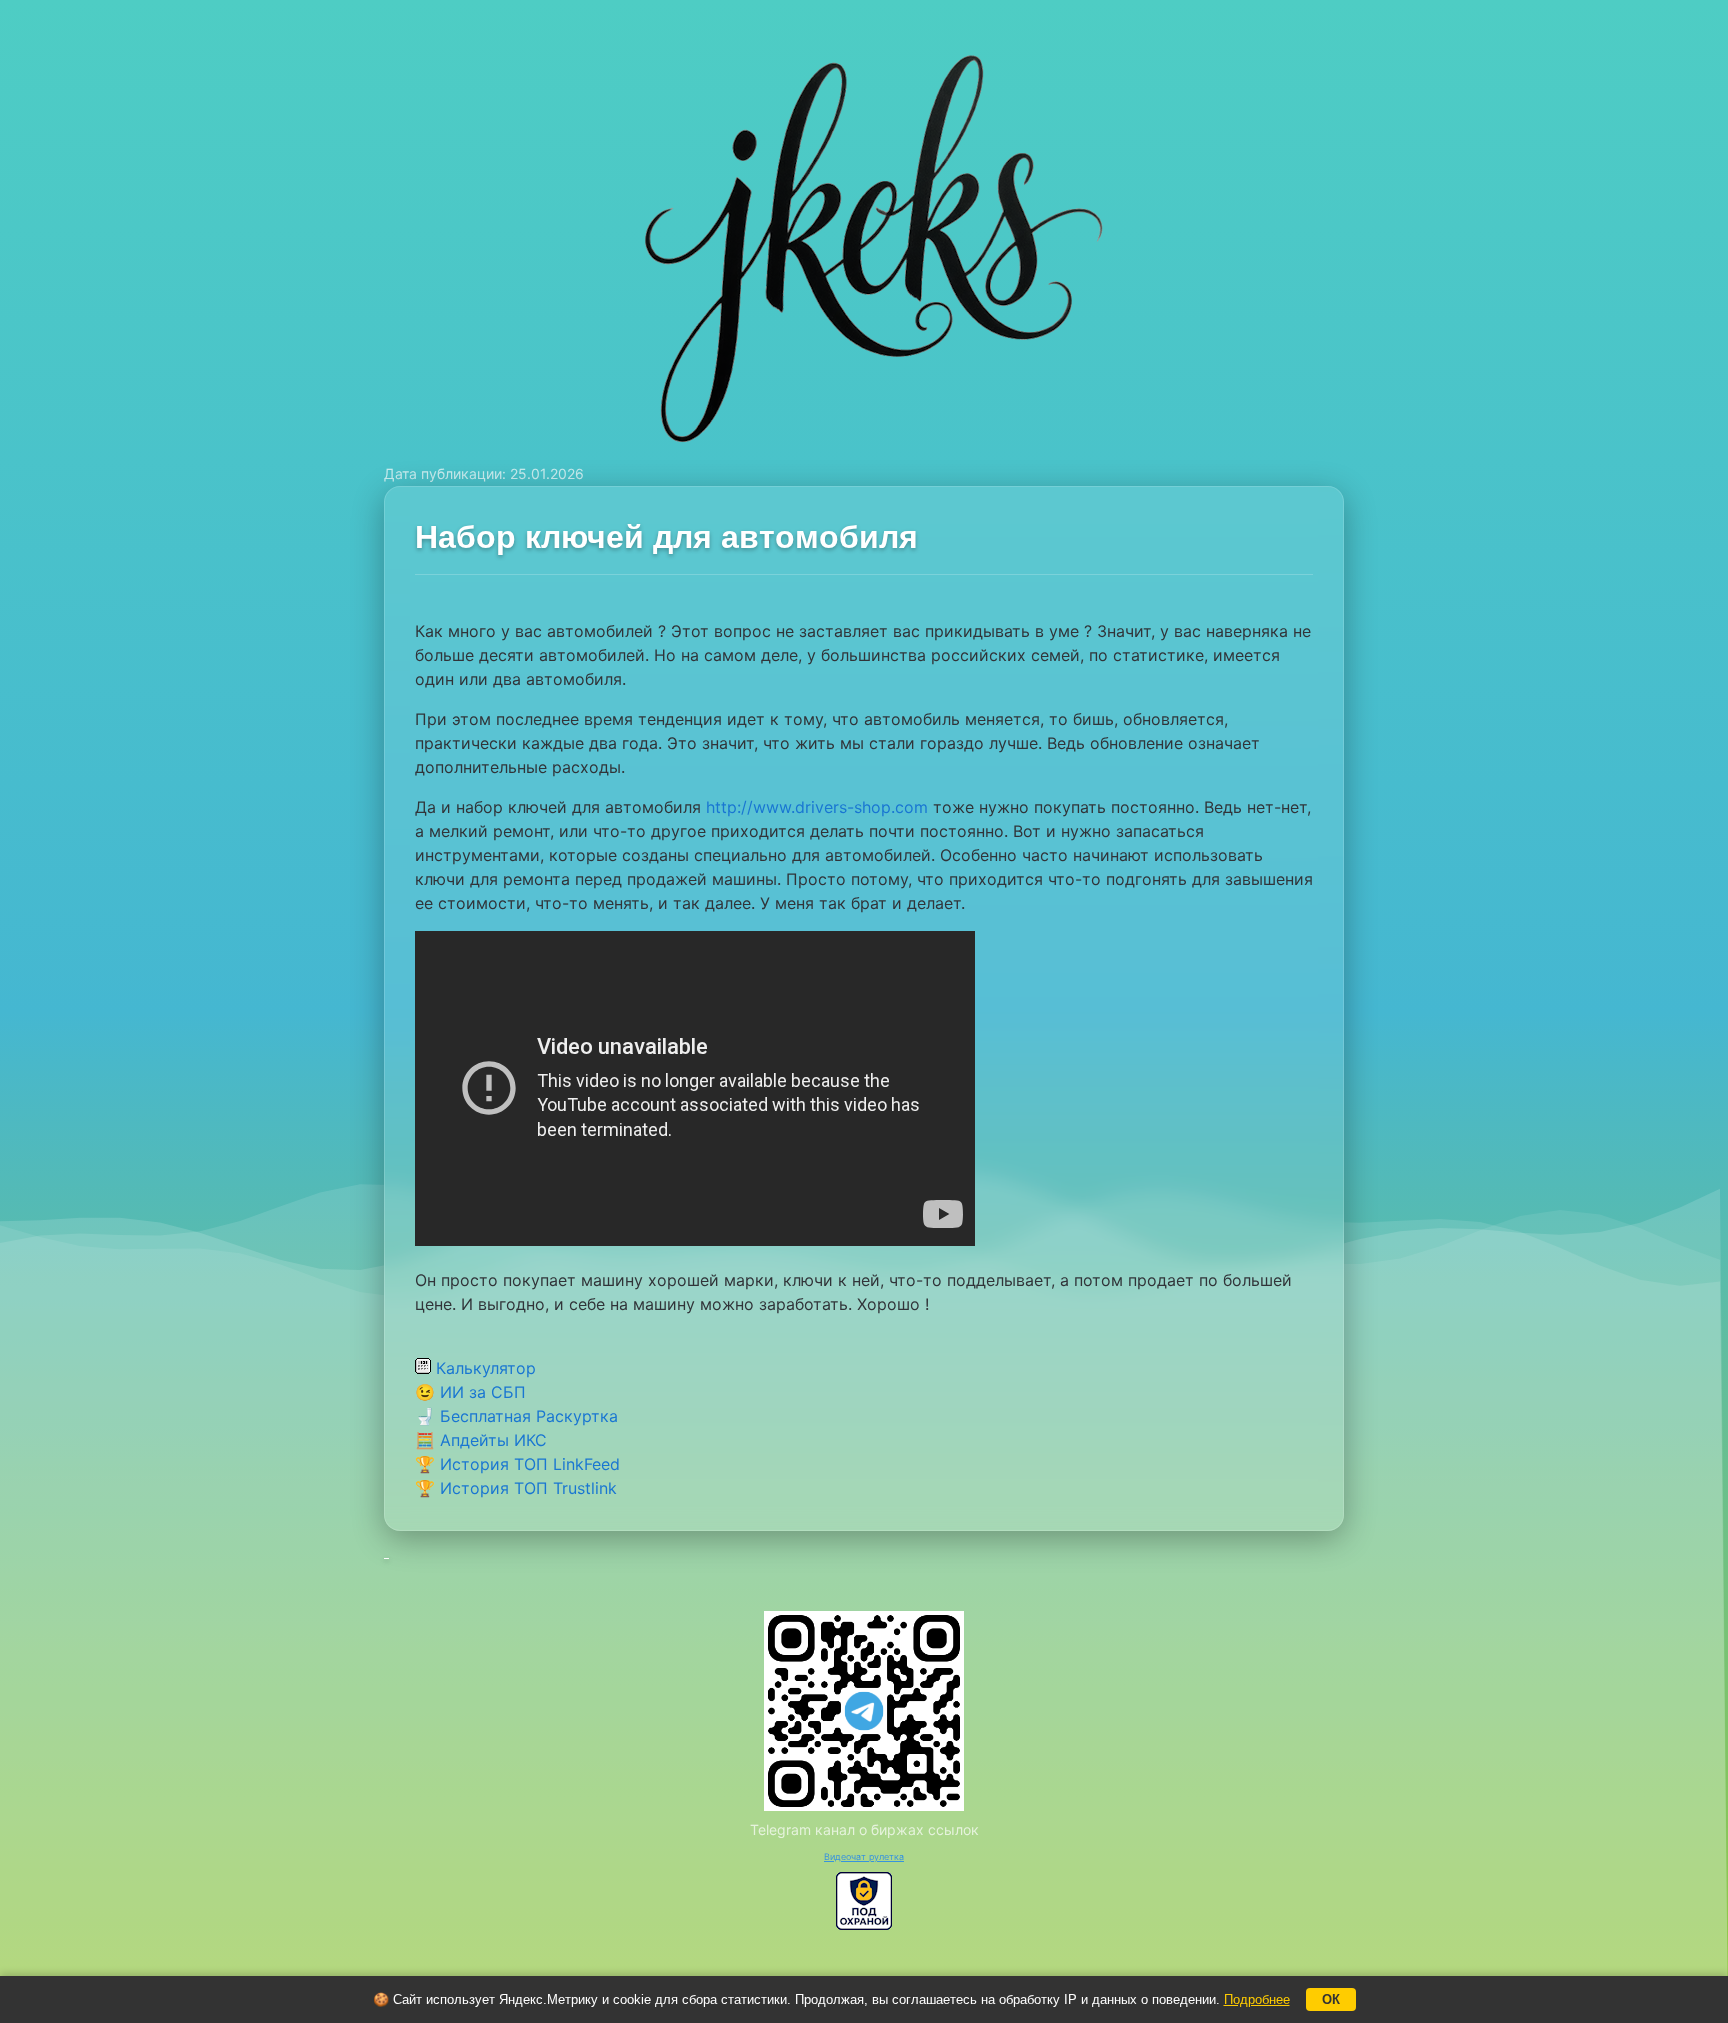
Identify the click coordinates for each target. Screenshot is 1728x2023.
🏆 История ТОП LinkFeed (517, 1464)
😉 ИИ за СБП (470, 1392)
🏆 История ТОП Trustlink (516, 1488)
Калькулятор (483, 1368)
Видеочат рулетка (864, 1856)
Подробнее (1257, 1999)
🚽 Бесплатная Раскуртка (516, 1416)
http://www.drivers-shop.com (817, 807)
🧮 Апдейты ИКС (481, 1440)
